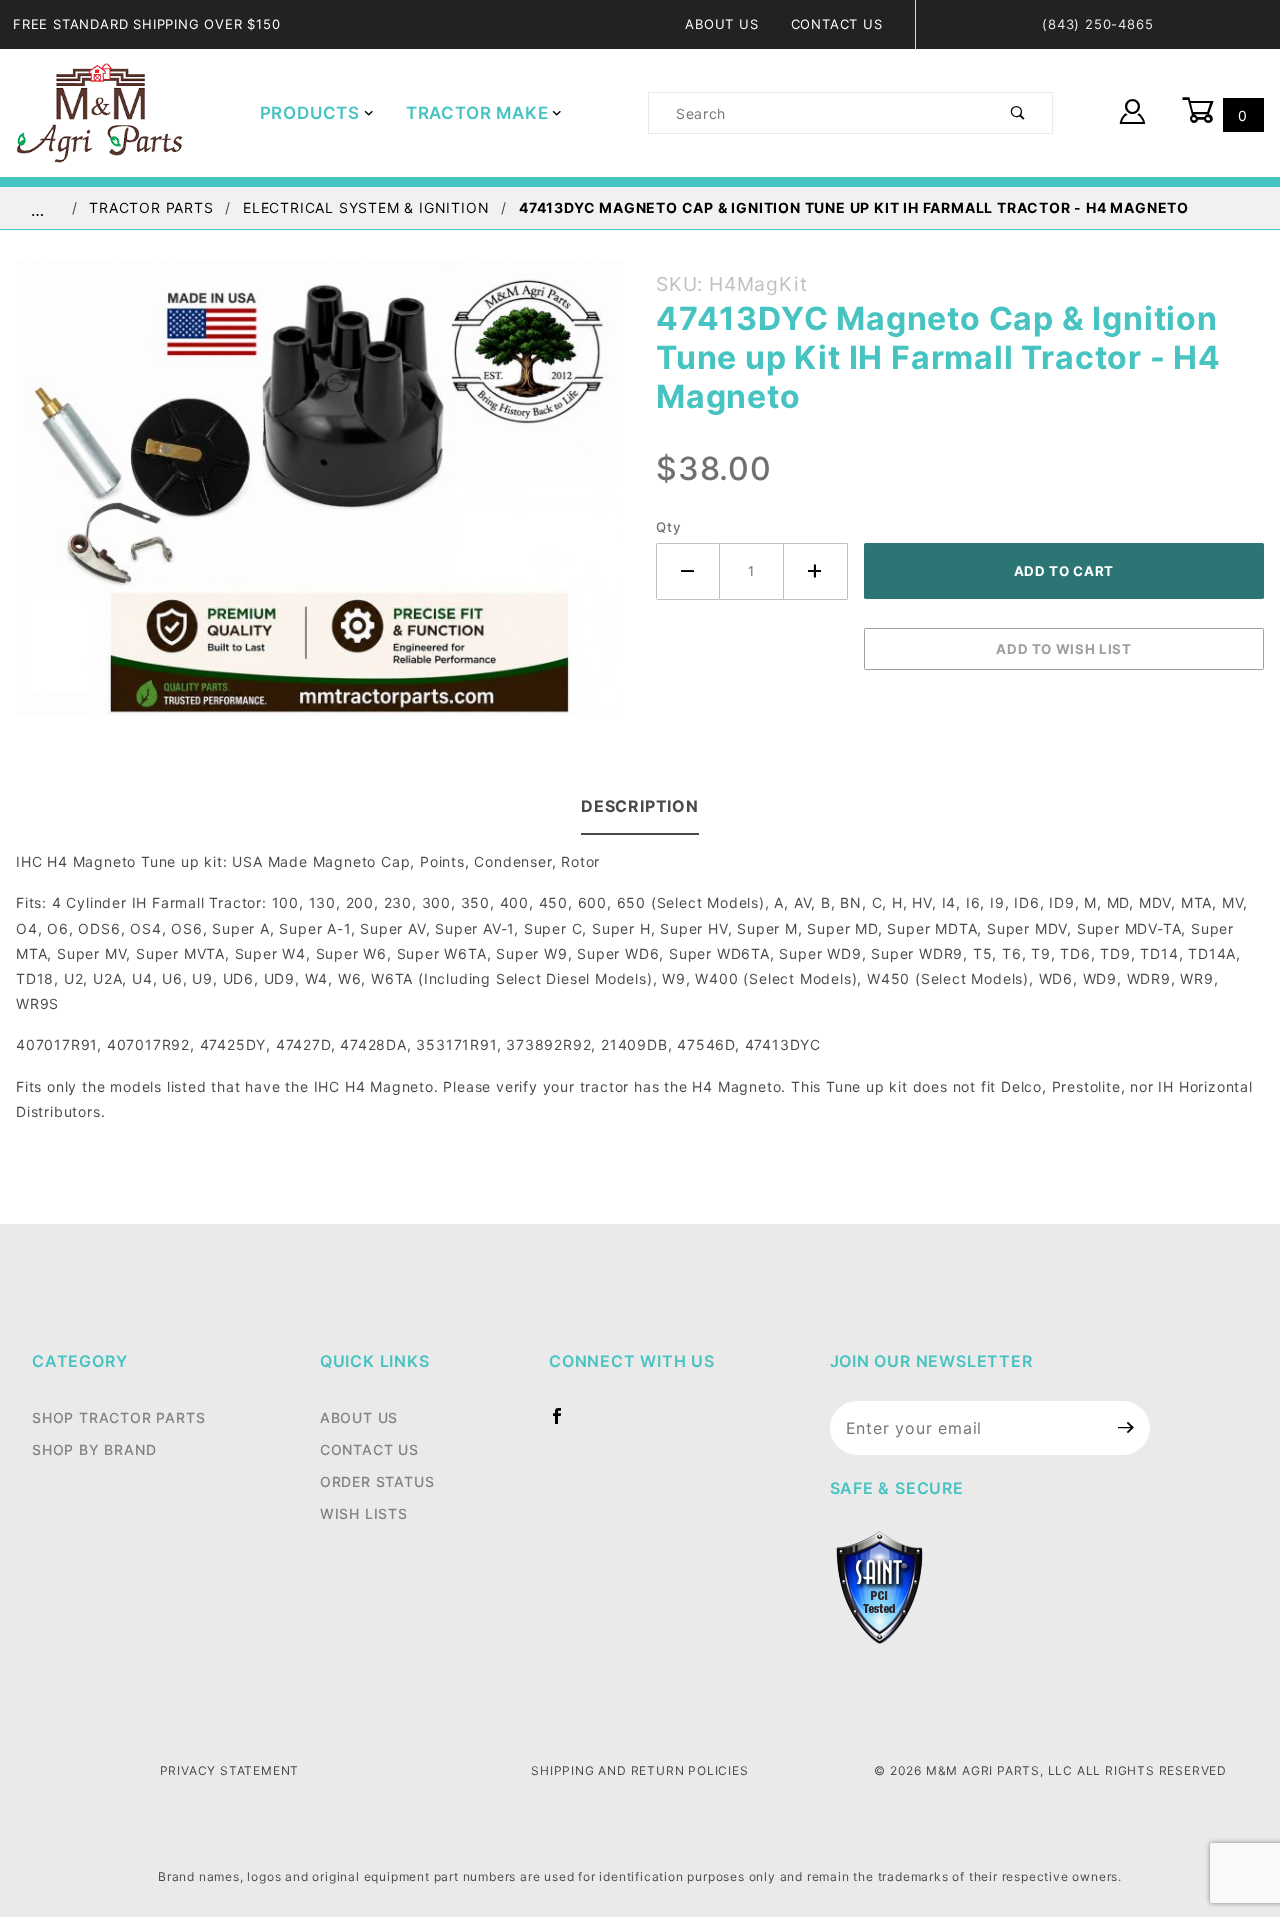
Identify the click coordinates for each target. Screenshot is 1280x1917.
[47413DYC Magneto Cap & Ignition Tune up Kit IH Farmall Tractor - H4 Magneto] (320, 499)
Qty (668, 527)
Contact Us (837, 24)
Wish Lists (364, 1513)
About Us (721, 24)
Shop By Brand (94, 1449)
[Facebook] (565, 1424)
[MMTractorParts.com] (99, 111)
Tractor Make (477, 113)
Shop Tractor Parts (118, 1417)
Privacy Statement (230, 1770)
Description (640, 806)
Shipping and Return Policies (639, 1770)
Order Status (377, 1481)
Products (310, 113)
